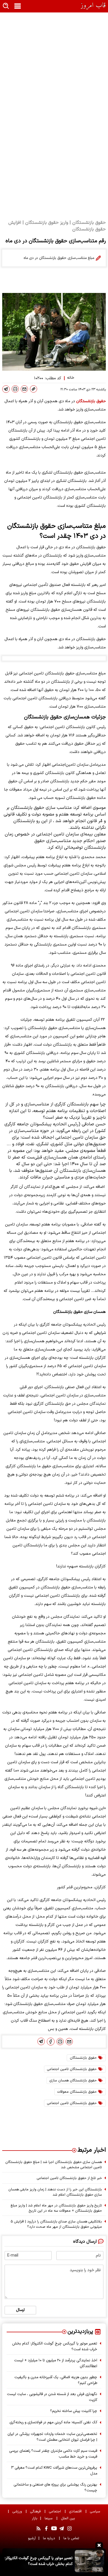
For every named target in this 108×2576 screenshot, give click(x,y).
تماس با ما (72, 2538)
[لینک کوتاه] (34, 389)
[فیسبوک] (51, 2042)
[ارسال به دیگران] (24, 389)
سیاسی (96, 2511)
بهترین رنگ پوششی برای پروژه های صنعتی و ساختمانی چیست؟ (55, 2487)
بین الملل (69, 2518)
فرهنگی (36, 2511)
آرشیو (32, 2538)
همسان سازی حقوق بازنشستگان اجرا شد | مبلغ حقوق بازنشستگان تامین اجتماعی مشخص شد (54, 2165)
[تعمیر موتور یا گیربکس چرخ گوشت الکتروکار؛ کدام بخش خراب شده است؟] (89, 2561)
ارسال (20, 2310)
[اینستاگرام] (70, 2528)
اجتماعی (56, 2511)
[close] (99, 2545)
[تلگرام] (6, 389)
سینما (49, 2518)
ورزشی (18, 2511)
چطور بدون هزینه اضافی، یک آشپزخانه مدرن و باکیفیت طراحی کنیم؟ (56, 2380)
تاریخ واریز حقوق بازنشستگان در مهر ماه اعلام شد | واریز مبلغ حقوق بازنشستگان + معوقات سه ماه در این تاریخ (56, 2208)
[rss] (38, 2528)
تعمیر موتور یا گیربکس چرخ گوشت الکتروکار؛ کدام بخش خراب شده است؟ (55, 2346)
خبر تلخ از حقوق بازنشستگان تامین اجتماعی (69, 2178)
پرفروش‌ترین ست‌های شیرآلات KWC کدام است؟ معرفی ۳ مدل (54, 2471)
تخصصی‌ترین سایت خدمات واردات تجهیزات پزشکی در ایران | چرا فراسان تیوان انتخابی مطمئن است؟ (52, 2437)
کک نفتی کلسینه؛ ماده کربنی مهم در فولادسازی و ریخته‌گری (53, 2422)
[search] (6, 6)
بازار (35, 2518)
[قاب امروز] (93, 6)
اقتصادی (76, 2511)
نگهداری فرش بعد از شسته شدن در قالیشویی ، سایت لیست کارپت (52, 2397)
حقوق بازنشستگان (91, 401)
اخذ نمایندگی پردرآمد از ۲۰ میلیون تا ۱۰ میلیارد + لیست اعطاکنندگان (56, 2363)
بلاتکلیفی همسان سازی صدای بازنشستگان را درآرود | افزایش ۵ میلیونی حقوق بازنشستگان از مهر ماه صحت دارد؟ (56, 2224)
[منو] (18, 6)
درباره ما (50, 2538)
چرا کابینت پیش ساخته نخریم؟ (74, 2411)
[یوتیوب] (54, 2528)
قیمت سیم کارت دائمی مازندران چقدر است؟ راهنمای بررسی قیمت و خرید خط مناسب (53, 2454)
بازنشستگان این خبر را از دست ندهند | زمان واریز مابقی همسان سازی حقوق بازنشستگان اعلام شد (55, 2192)
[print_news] (15, 389)
